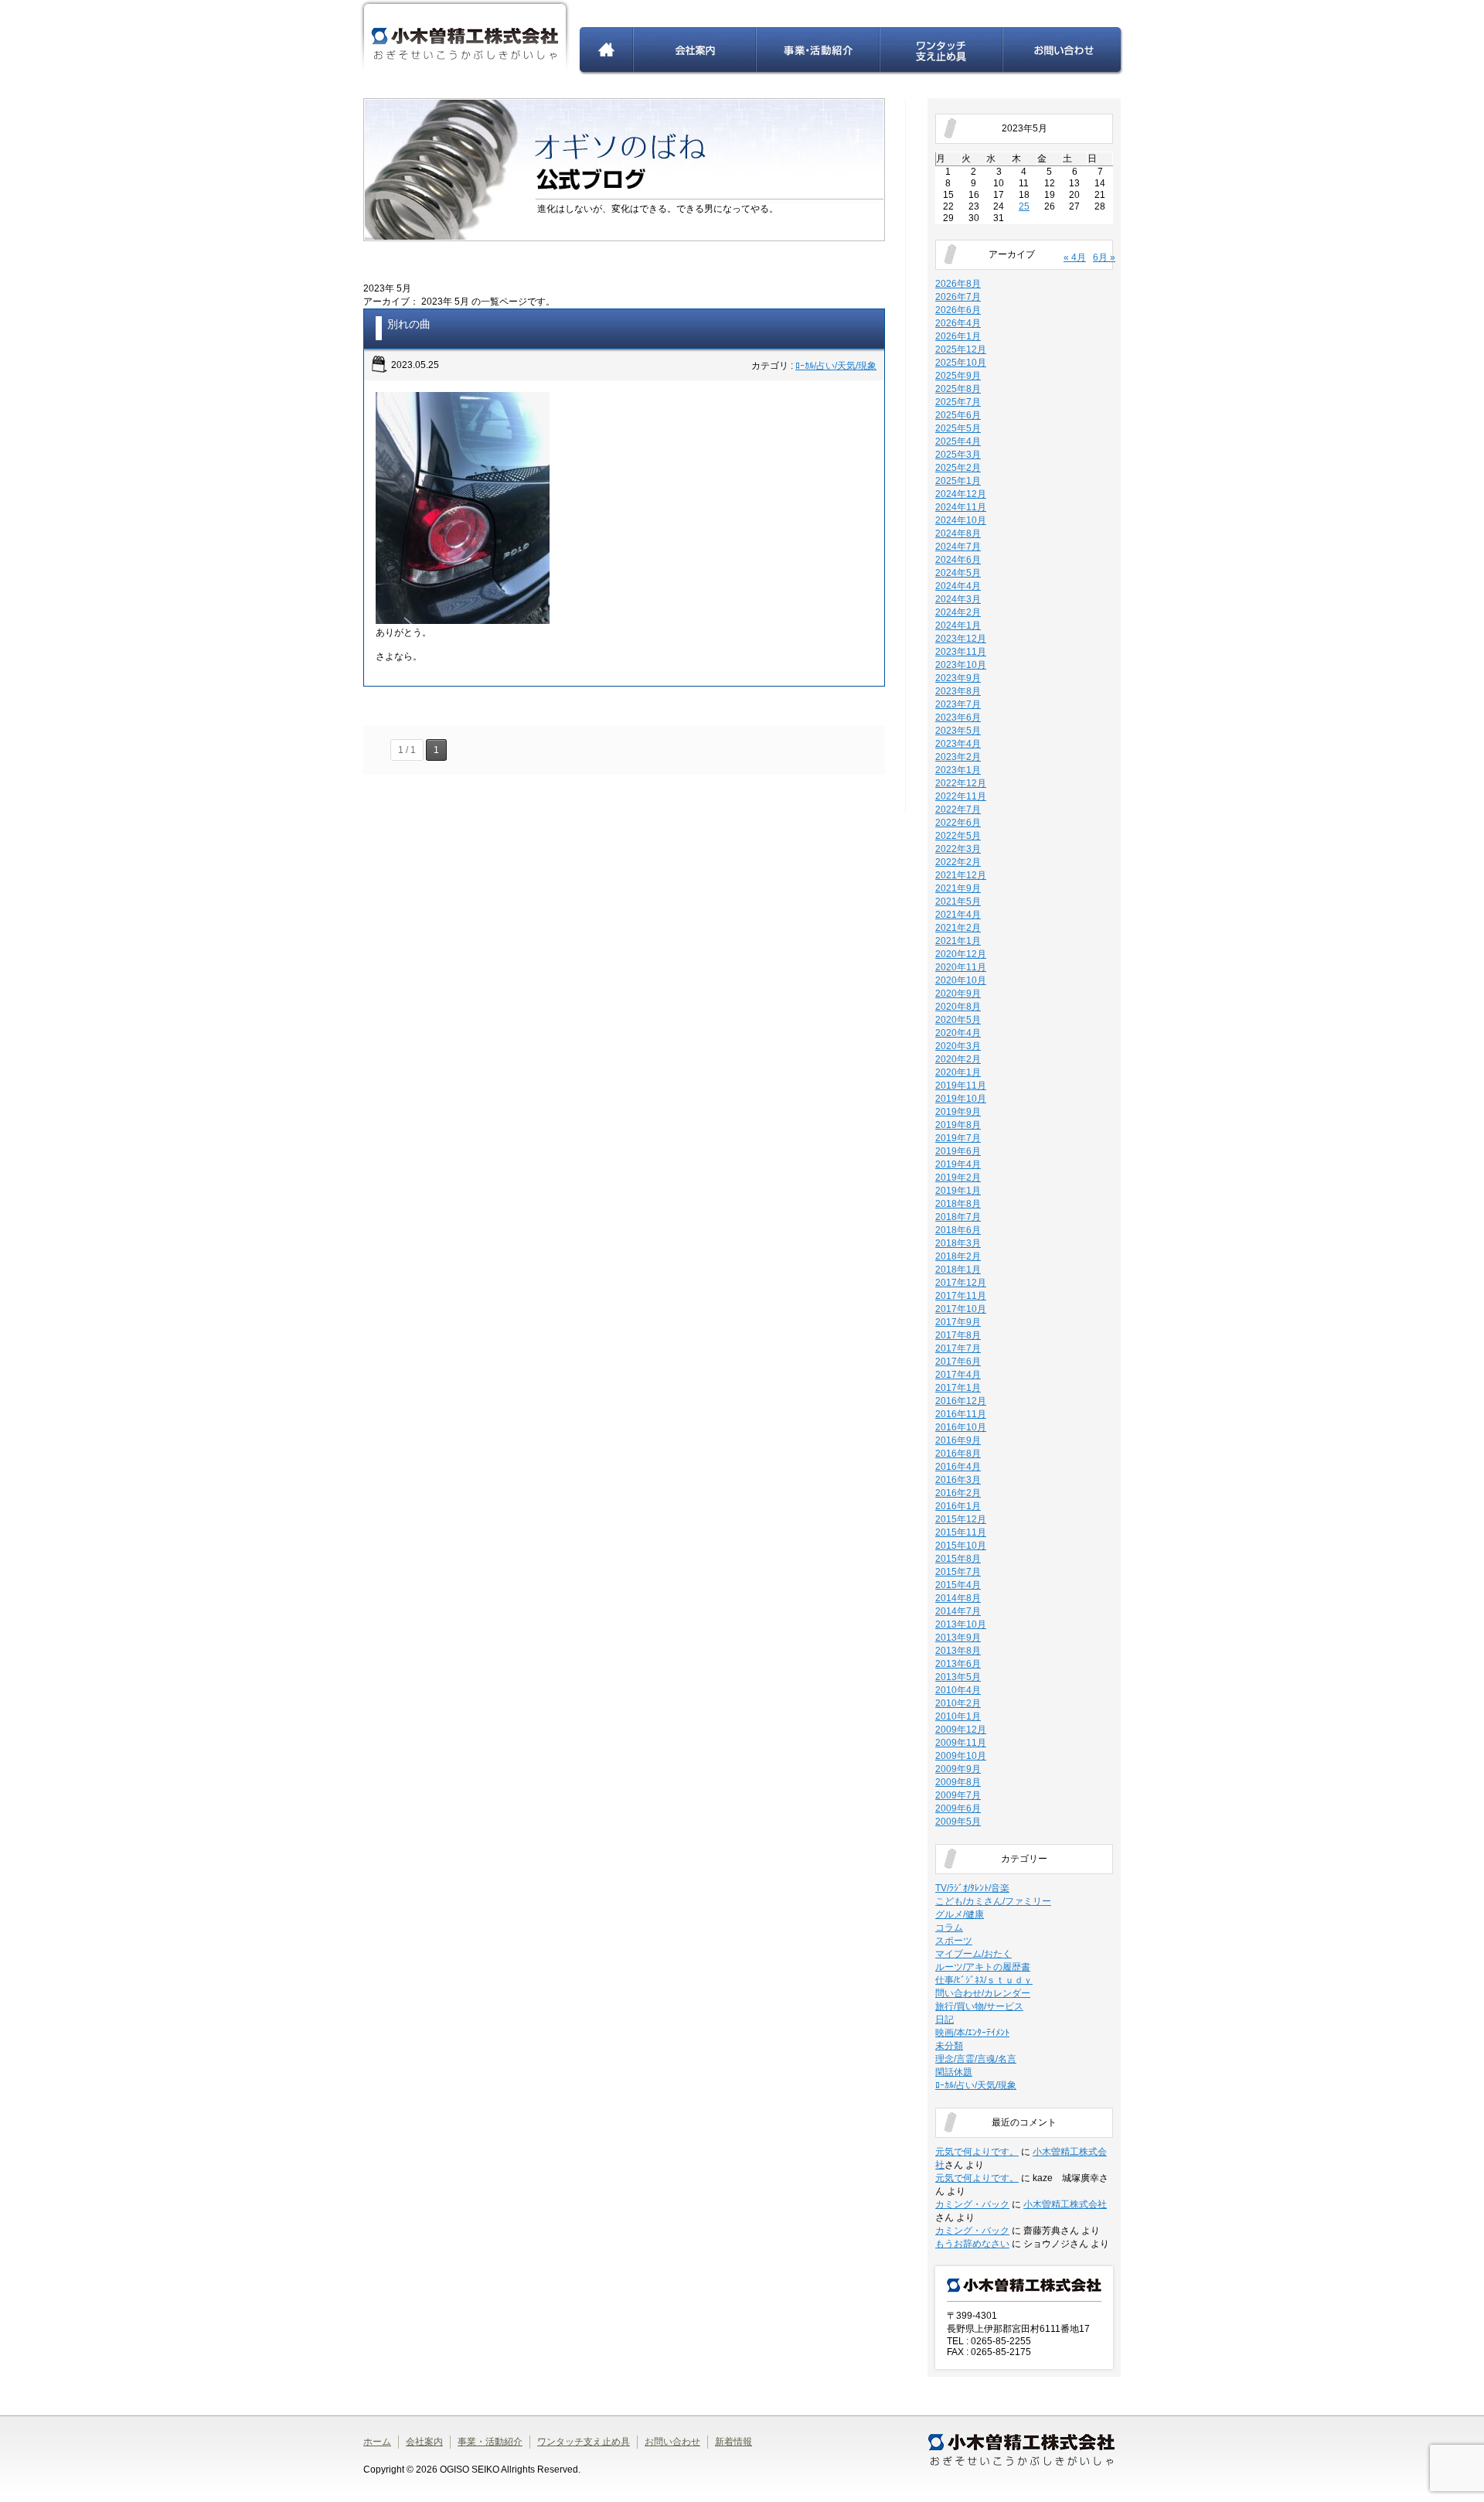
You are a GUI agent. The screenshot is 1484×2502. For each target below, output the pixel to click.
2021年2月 (958, 928)
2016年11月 (961, 1414)
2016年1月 (958, 1506)
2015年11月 (961, 1532)
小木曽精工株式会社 (1065, 2204)
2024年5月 (958, 573)
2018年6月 (958, 1230)
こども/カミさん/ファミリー (993, 1901)
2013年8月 (958, 1651)
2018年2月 (958, 1256)
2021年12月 (961, 875)
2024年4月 (958, 586)
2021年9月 (958, 888)
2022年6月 (958, 823)
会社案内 (695, 51)
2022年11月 (961, 796)
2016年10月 (961, 1427)
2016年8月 (958, 1454)
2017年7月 (958, 1348)
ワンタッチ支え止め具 (942, 51)
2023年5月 (958, 731)
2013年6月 (958, 1664)
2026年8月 (958, 284)
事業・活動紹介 (819, 51)
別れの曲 (409, 324)
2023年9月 (958, 678)
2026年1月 (958, 336)
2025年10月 (961, 363)
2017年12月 (961, 1283)
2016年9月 (958, 1440)
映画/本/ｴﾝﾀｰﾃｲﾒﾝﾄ (972, 2033)
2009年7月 (958, 1795)
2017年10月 (961, 1309)
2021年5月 (958, 902)
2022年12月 (961, 783)
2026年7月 (958, 297)
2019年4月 (958, 1164)
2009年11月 (961, 1743)
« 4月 (1075, 257)
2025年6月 (958, 415)
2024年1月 (958, 625)
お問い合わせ (1063, 51)
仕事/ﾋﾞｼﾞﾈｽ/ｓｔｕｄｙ (984, 1980)
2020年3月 (958, 1046)
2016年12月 (961, 1401)
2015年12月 (961, 1519)
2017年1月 (958, 1388)
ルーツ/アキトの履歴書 (983, 1967)
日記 (945, 2020)
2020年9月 (958, 994)
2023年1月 (958, 770)
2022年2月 (958, 862)
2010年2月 (958, 1703)
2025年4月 (958, 441)
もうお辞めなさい (972, 2244)
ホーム (606, 51)
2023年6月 (958, 718)
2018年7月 (958, 1217)
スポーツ (954, 1941)
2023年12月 (961, 639)
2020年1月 (958, 1072)
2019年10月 (961, 1099)
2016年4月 (958, 1467)
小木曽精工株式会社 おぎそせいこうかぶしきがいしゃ (465, 37)
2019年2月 (958, 1178)
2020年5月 (958, 1020)
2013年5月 (958, 1677)
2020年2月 (958, 1059)
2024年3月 (958, 599)
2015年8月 (958, 1559)
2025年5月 (958, 428)
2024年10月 (961, 520)
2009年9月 (958, 1769)
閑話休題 (954, 2072)
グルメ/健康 (960, 1914)
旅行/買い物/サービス (979, 2006)
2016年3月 (958, 1480)
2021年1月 (958, 941)
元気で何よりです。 (977, 2152)
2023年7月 (958, 704)
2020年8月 (958, 1007)
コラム (949, 1928)
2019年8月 (958, 1125)
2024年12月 (961, 494)
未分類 (949, 2046)
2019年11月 (961, 1086)
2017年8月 (958, 1335)
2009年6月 (958, 1808)
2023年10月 (961, 665)
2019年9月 (958, 1112)
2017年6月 (958, 1362)
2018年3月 (958, 1243)
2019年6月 (958, 1151)
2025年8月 (958, 389)
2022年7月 (958, 810)
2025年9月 (958, 376)
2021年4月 (958, 915)
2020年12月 (961, 954)
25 (1024, 206)
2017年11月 (961, 1296)
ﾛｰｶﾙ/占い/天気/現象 (836, 366)
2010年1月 (958, 1716)
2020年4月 (958, 1033)
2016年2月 (958, 1493)
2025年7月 (958, 402)
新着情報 (733, 2442)
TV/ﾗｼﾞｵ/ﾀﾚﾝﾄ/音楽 (972, 1888)
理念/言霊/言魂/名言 (976, 2059)
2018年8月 (958, 1204)
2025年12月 (961, 349)
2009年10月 (961, 1756)
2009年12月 (961, 1730)
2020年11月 (961, 967)
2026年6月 (958, 310)
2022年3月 (958, 849)
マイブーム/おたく (973, 1954)
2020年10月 (961, 980)
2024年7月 (958, 547)
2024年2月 (958, 612)
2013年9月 (958, 1638)
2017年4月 (958, 1375)
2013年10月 (961, 1624)
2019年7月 (958, 1138)
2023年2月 (958, 757)
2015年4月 (958, 1585)
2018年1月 (958, 1270)
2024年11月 (961, 507)
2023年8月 (958, 691)
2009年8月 (958, 1782)
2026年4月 (958, 323)
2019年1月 (958, 1191)
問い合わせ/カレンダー (983, 1993)
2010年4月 (958, 1690)
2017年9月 (958, 1322)
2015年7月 (958, 1572)
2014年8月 (958, 1598)
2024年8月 (958, 533)
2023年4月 (958, 744)
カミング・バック (972, 2204)
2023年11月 (961, 652)
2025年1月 (958, 481)
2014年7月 (958, 1611)
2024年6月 (958, 560)
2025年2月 (958, 468)
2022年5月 (958, 836)
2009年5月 (958, 1822)
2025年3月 (958, 455)
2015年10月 (961, 1546)
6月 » (1104, 257)
